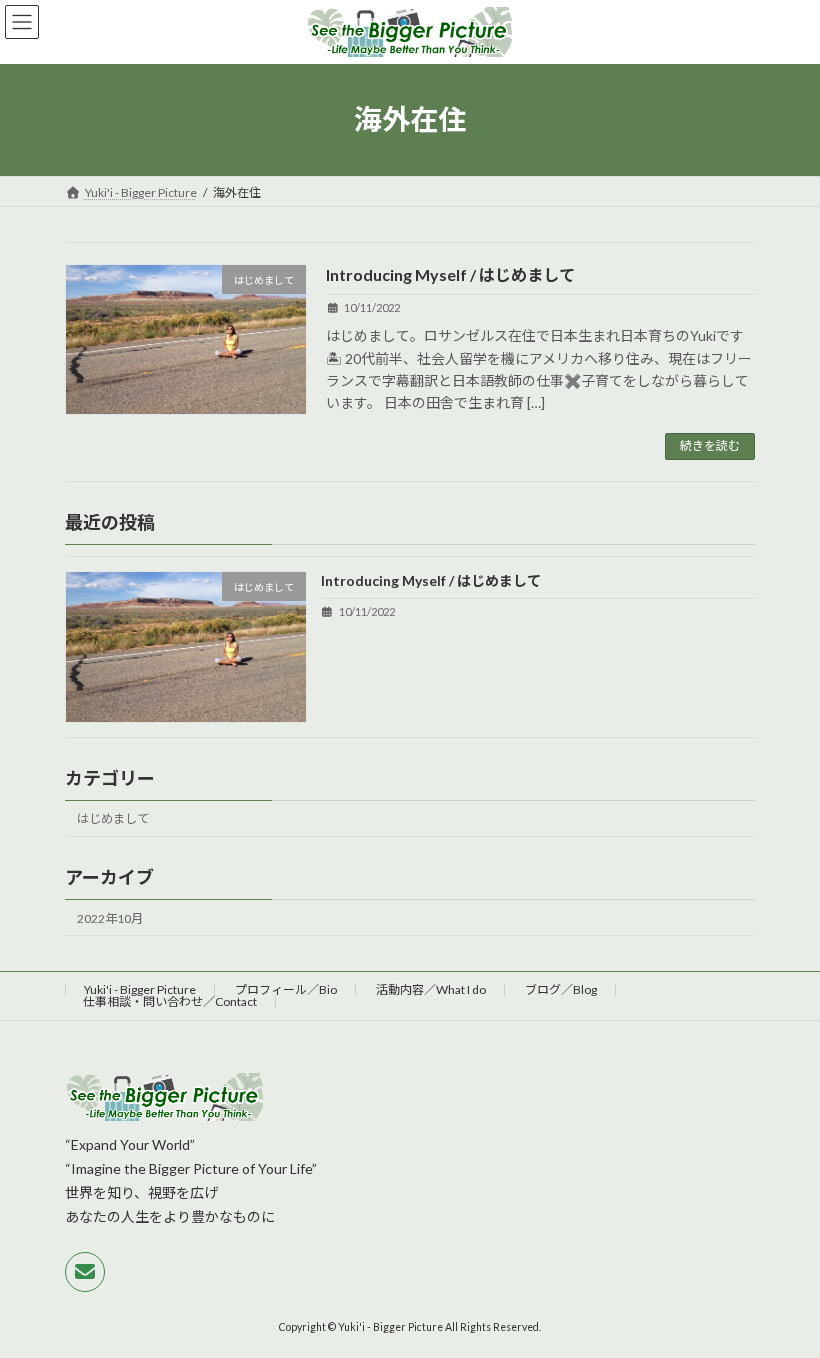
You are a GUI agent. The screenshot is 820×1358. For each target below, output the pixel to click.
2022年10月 (110, 917)
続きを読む (710, 445)
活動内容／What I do (431, 989)
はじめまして (113, 818)
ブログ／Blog (561, 989)
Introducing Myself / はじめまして (450, 274)
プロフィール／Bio (286, 989)
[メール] (85, 1272)
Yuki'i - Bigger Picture (140, 989)
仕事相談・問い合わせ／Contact (170, 1001)
